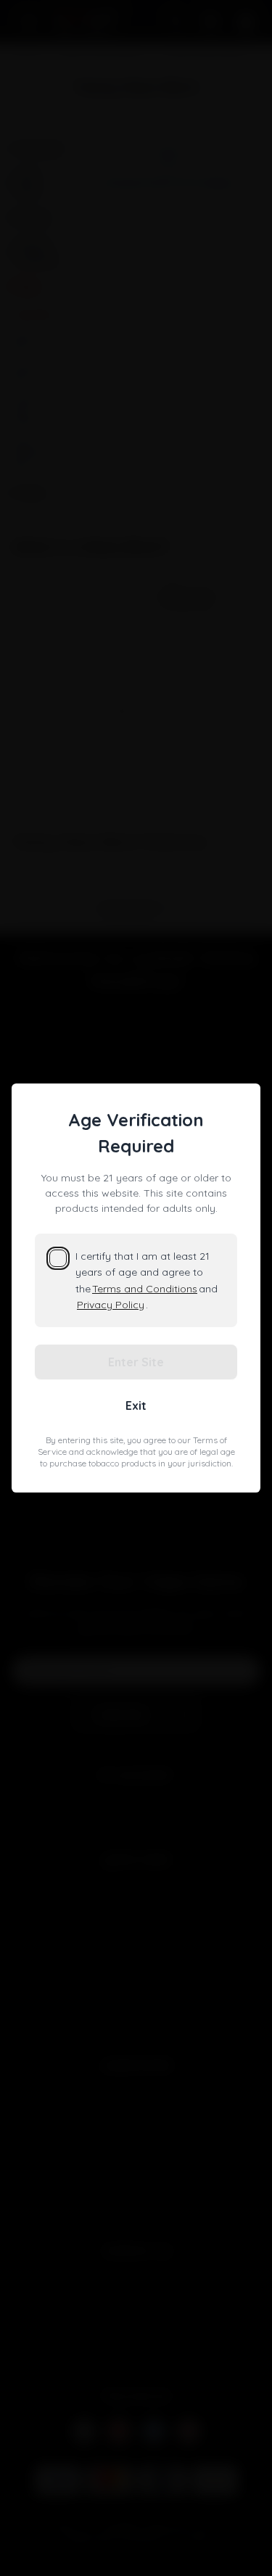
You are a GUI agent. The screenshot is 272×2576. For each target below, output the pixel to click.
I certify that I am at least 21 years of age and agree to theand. (147, 1280)
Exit (136, 1405)
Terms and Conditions (145, 1289)
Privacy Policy (111, 1305)
